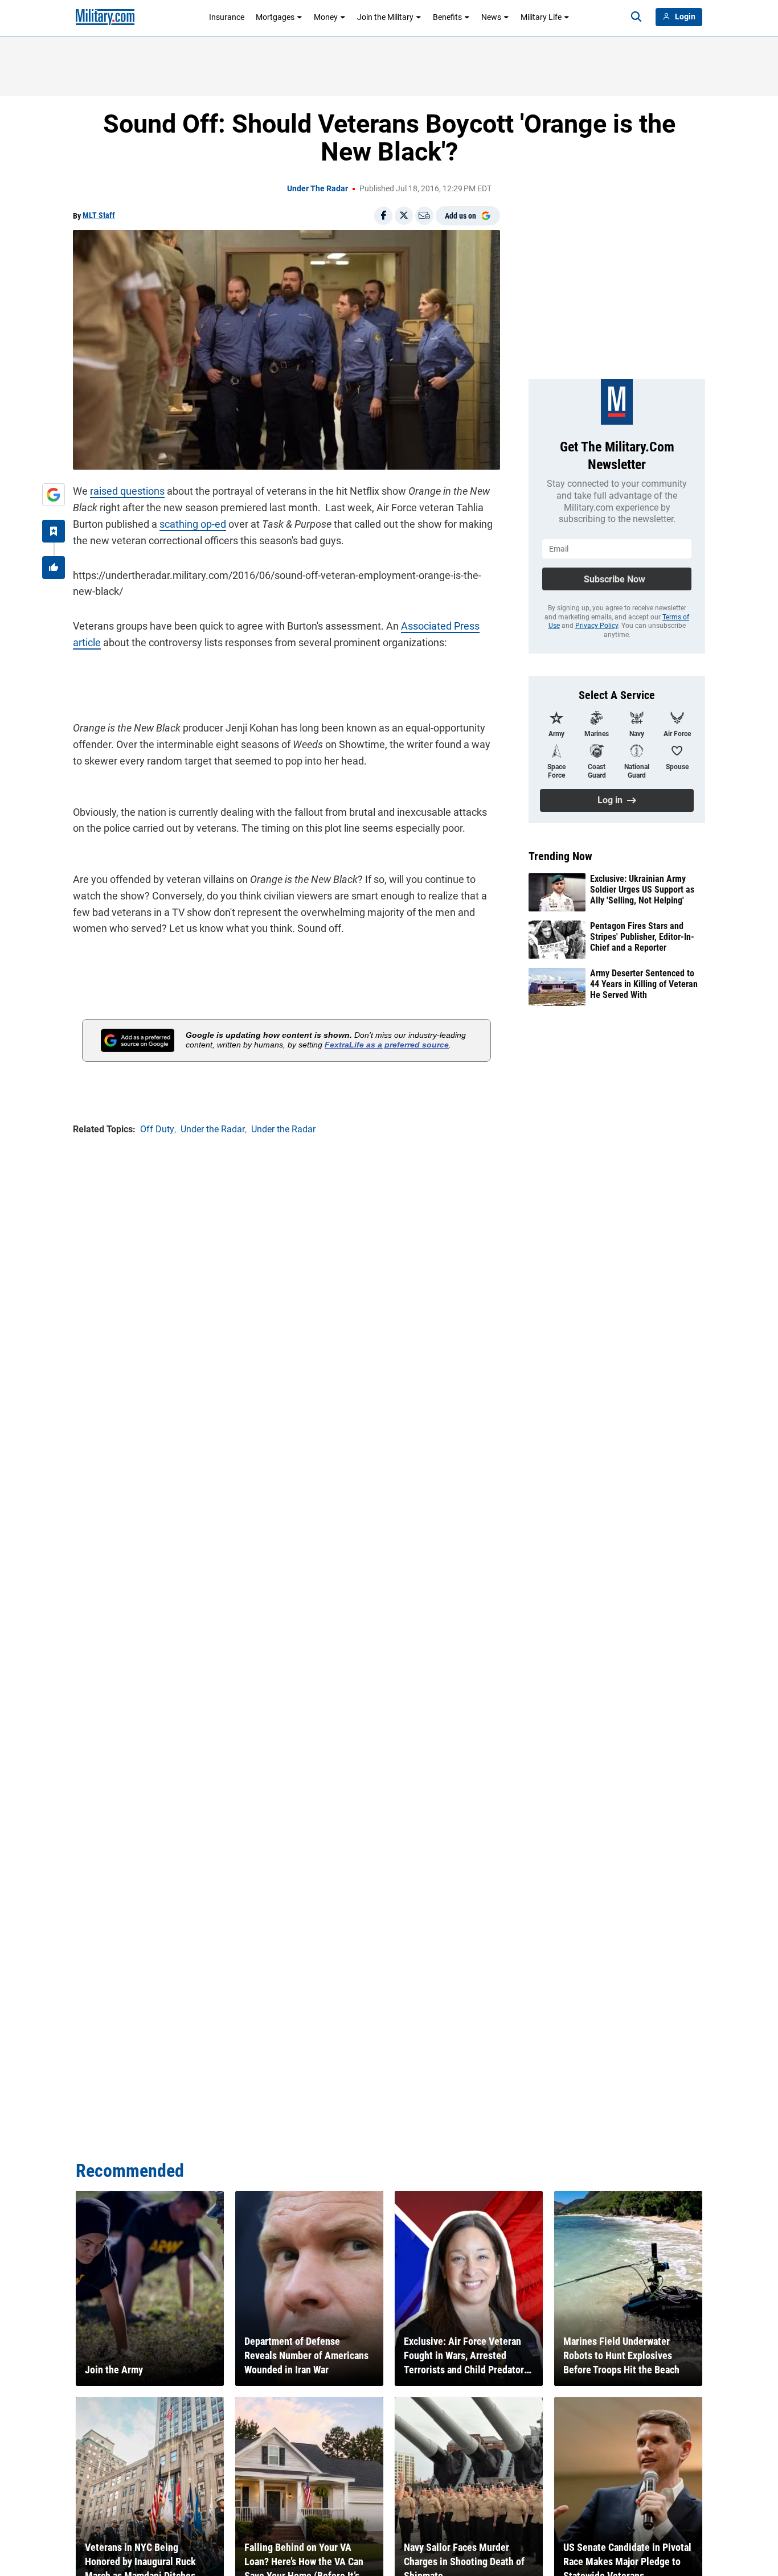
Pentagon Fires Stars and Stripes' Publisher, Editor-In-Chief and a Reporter (642, 937)
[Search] (636, 17)
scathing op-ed (193, 524)
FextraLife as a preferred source (387, 1045)
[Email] (424, 216)
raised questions (127, 491)
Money (326, 17)
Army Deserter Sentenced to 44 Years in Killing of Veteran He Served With (644, 984)
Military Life (541, 17)
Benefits (447, 17)
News (491, 17)
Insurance (227, 17)
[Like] (54, 568)
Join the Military (385, 17)
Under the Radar (318, 188)
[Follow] (54, 531)
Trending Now (560, 856)
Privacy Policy (597, 626)
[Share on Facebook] (383, 216)
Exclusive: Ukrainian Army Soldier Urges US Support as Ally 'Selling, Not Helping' (642, 890)
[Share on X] (404, 216)
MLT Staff (99, 215)
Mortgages (275, 17)
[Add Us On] (54, 495)
